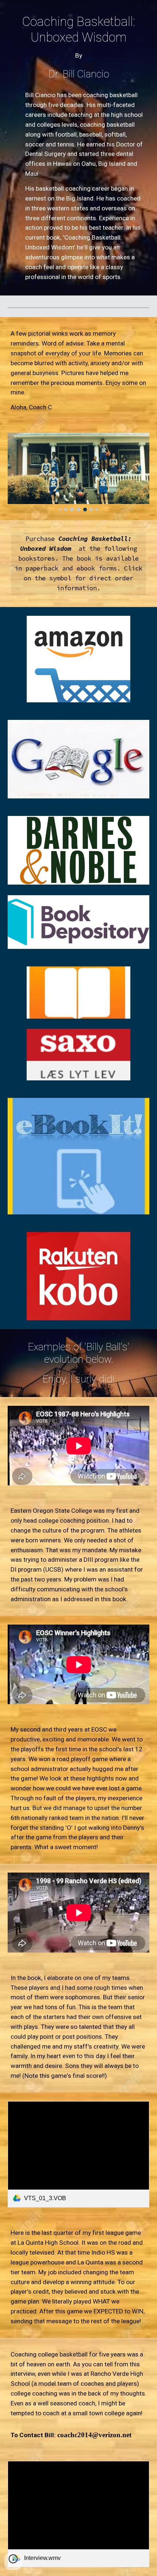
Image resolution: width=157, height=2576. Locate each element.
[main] (79, 47)
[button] (13, 2561)
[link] (79, 2154)
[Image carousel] (79, 472)
